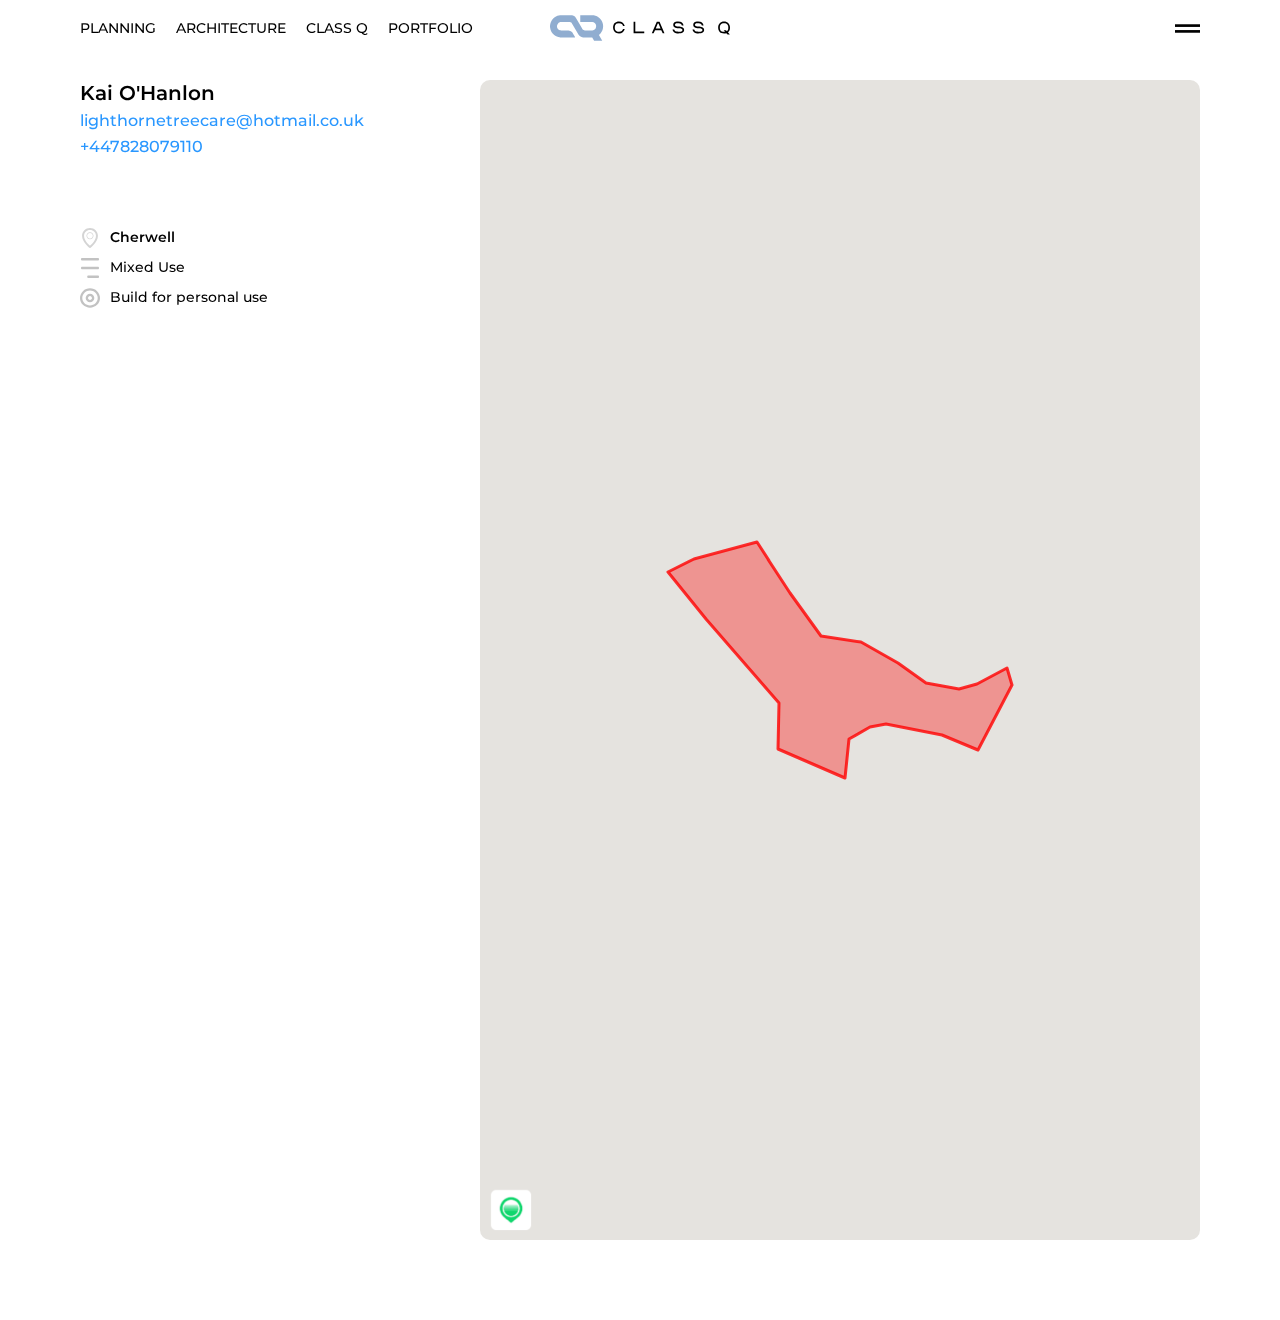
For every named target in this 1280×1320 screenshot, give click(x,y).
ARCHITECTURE (231, 28)
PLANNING (118, 28)
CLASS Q (337, 28)
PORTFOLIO (430, 28)
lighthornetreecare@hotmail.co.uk (222, 120)
